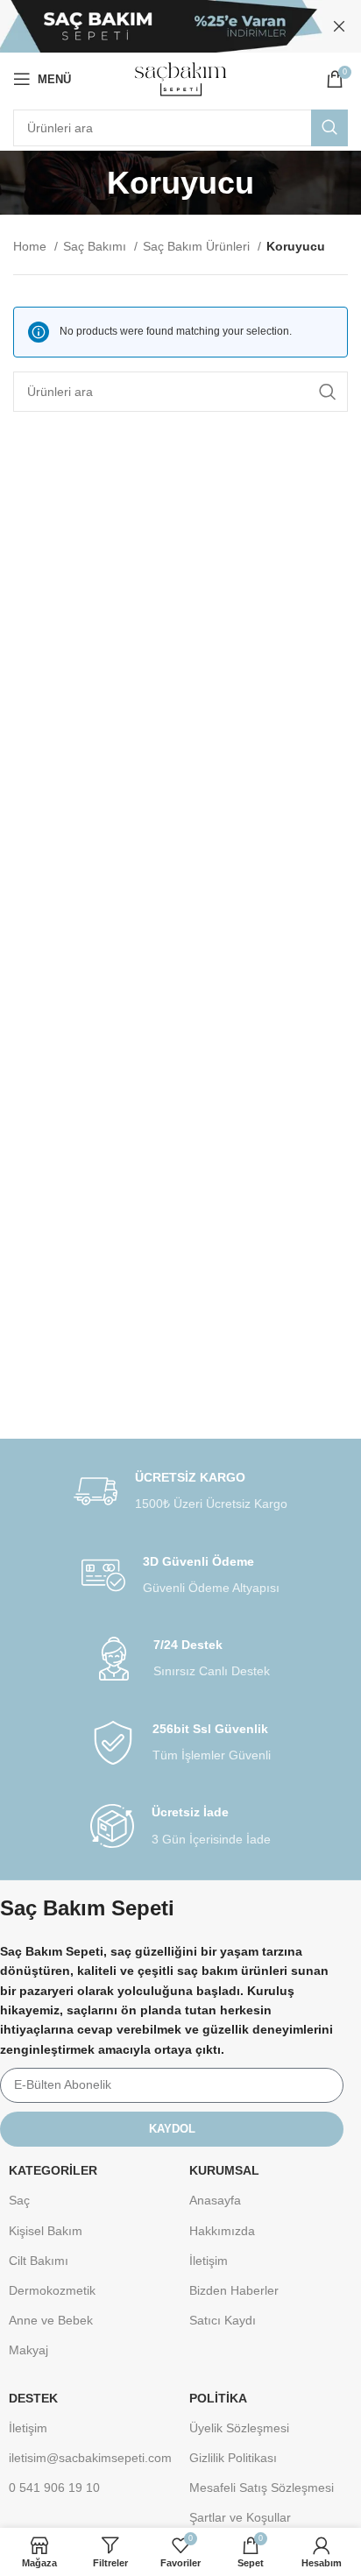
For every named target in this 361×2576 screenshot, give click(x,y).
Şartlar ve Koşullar (240, 2517)
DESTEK (33, 2398)
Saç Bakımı (96, 246)
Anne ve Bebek (51, 2320)
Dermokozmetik (52, 2290)
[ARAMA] (329, 128)
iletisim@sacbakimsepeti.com (90, 2458)
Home (32, 246)
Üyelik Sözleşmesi (239, 2428)
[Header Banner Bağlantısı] (154, 26)
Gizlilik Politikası (233, 2458)
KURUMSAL (224, 2170)
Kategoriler (53, 2170)
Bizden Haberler (234, 2290)
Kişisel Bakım (46, 2231)
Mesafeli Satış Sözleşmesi (262, 2488)
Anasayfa (215, 2200)
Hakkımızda (222, 2231)
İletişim (209, 2261)
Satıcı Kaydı (223, 2320)
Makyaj (28, 2350)
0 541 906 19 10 (54, 2488)
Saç (19, 2200)
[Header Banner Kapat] (339, 26)
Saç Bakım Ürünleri (198, 246)
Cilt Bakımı (39, 2261)
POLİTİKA (218, 2398)
